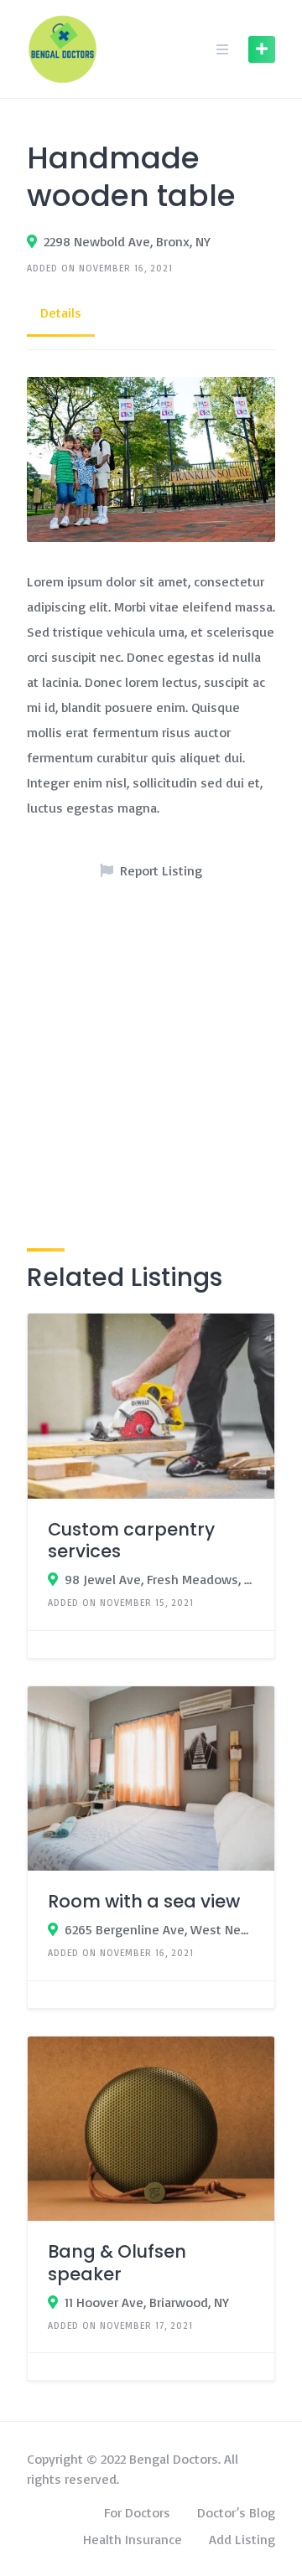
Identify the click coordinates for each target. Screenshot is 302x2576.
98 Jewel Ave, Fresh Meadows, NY (159, 1579)
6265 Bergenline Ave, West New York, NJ (159, 1929)
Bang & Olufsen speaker (117, 2262)
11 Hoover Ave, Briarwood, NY (147, 2302)
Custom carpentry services (131, 1540)
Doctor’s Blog (236, 2512)
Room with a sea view (144, 1901)
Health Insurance (133, 2539)
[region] (151, 1058)
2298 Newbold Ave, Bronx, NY (127, 241)
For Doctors (137, 2512)
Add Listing (242, 2539)
